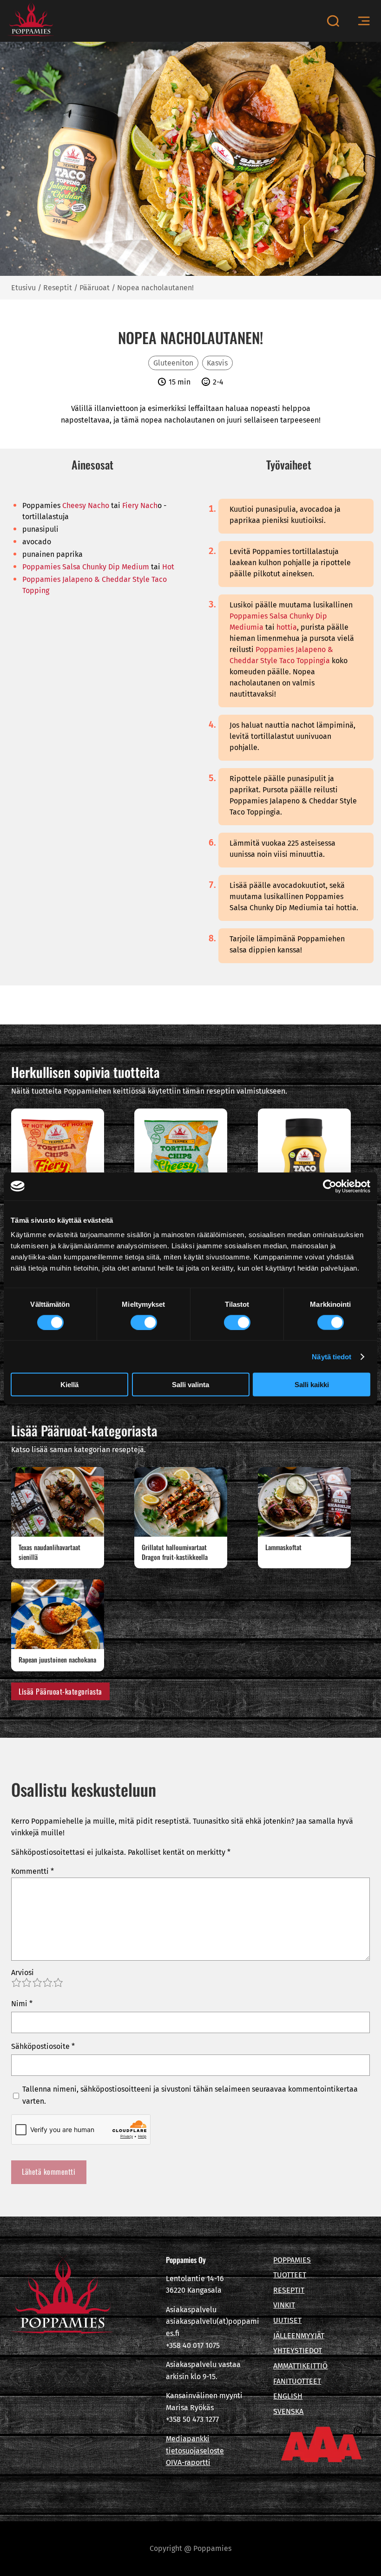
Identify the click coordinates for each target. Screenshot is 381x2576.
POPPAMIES (292, 2260)
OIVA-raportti (188, 2462)
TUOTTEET (290, 2275)
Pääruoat (95, 288)
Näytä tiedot (332, 1356)
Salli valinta (190, 1385)
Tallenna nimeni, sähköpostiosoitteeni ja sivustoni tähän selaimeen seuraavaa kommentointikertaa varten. (190, 2095)
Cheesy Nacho (86, 505)
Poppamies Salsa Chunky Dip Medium (86, 567)
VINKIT (284, 2305)
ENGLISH (288, 2396)
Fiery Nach (140, 505)
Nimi (22, 2004)
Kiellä (69, 1385)
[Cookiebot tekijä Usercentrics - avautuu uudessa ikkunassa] (330, 1186)
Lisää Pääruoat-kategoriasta (60, 1691)
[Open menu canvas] (364, 21)
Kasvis (217, 363)
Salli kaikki (312, 1385)
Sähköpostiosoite (43, 2046)
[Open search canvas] (333, 21)
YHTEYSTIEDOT (298, 2351)
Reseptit (58, 288)
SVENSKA (288, 2411)
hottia (287, 627)
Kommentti (33, 1871)
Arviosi (23, 1973)
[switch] (144, 1322)
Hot (168, 567)
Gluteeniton (173, 363)
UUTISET (287, 2320)
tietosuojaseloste (195, 2451)
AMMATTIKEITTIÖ (300, 2366)
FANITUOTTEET (297, 2381)
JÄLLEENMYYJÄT (299, 2336)
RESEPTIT (289, 2290)
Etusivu (23, 288)
